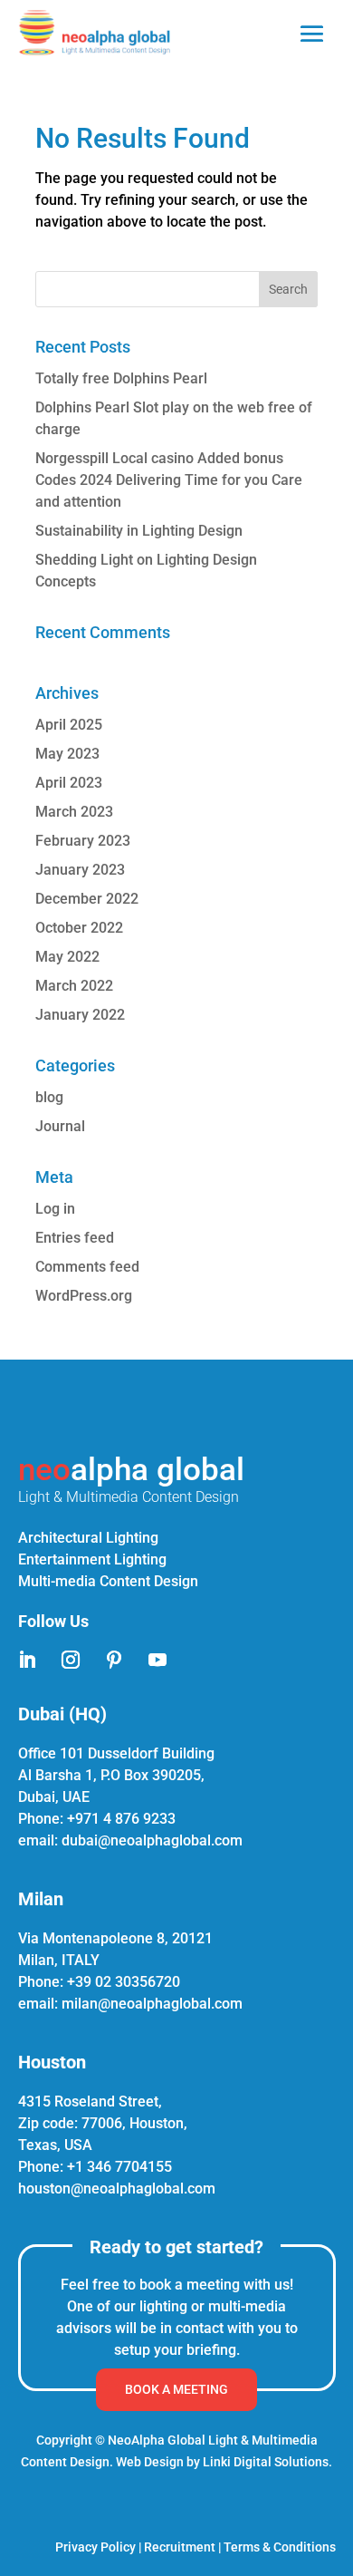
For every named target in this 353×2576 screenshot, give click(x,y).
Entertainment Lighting (92, 1559)
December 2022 (87, 899)
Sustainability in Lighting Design (139, 531)
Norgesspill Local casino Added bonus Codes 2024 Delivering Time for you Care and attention (169, 480)
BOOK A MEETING (176, 2389)
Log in (55, 1209)
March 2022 (74, 986)
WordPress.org (84, 1296)
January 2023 (80, 870)
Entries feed (75, 1238)
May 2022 (67, 957)
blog (49, 1097)
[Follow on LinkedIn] (27, 1660)
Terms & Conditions (280, 2547)
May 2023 (67, 754)
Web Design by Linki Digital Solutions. (224, 2462)
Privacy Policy (95, 2547)
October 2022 (79, 928)
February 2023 (83, 841)
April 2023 (69, 783)
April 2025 (69, 725)
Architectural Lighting (88, 1538)
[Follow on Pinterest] (114, 1660)
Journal (60, 1126)
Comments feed (87, 1267)
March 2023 (74, 812)
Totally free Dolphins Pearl (121, 378)
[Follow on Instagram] (71, 1660)
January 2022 (80, 1015)
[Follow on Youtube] (157, 1660)
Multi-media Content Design (108, 1581)
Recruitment (180, 2547)
